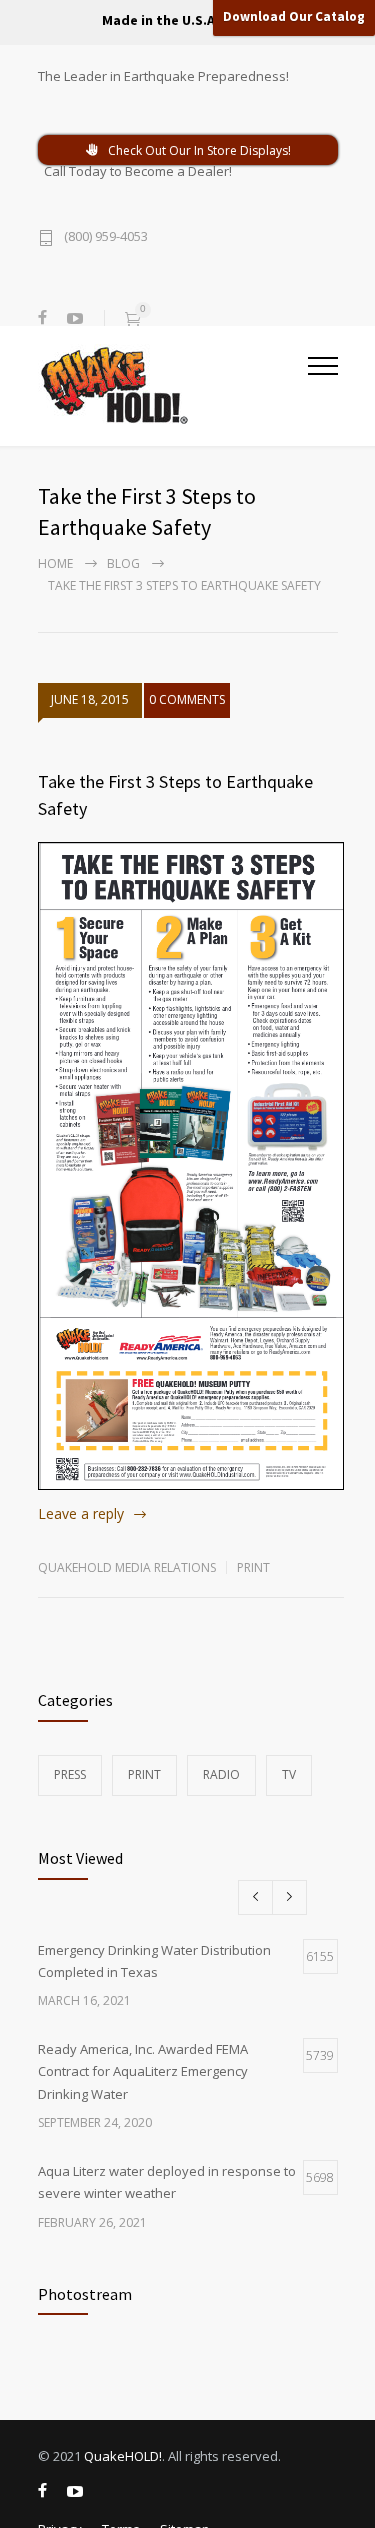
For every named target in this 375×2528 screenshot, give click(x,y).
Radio (221, 1774)
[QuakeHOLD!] (173, 385)
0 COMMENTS (187, 699)
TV (289, 1774)
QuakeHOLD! (123, 2456)
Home (55, 563)
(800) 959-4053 (106, 237)
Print (253, 1567)
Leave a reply (81, 1513)
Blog (123, 563)
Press (70, 1774)
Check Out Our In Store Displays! (199, 150)
